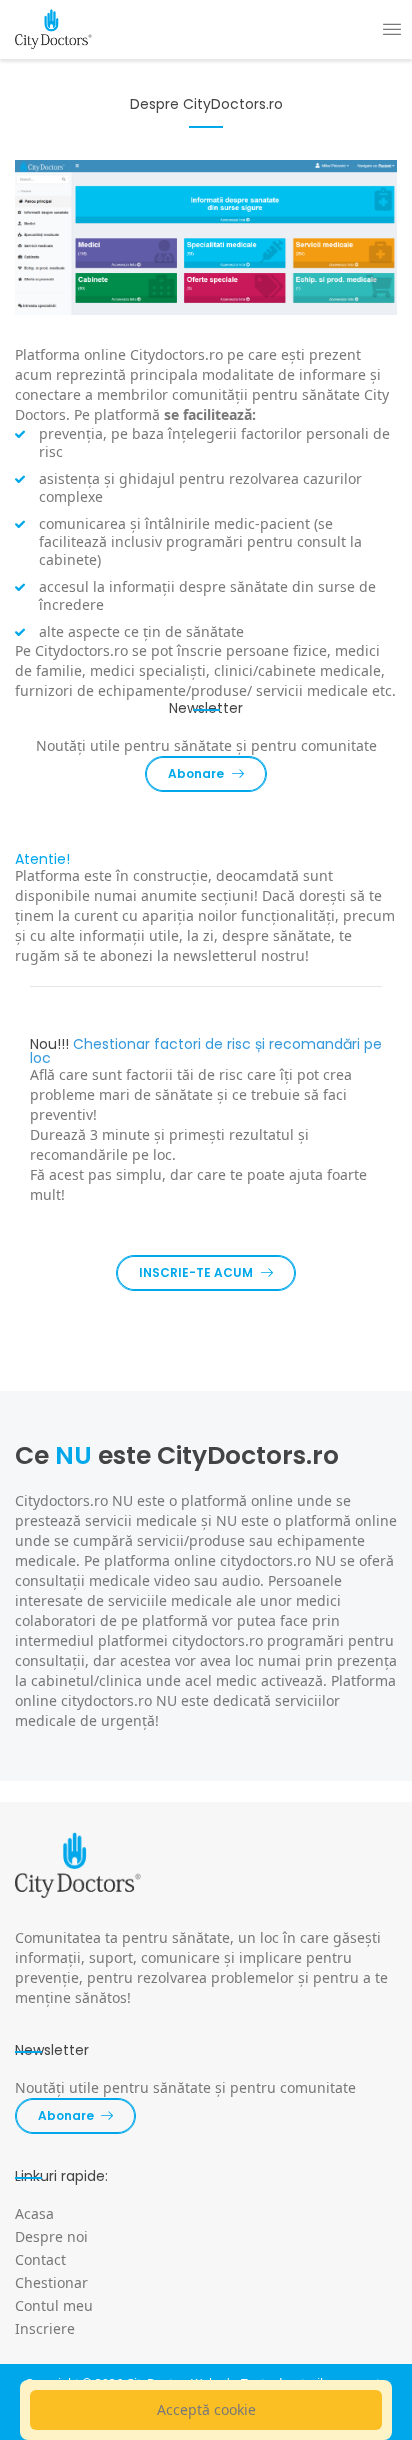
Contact (40, 2259)
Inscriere (45, 2328)
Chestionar (51, 2282)
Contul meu (54, 2305)
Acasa (34, 2213)
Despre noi (51, 2236)
